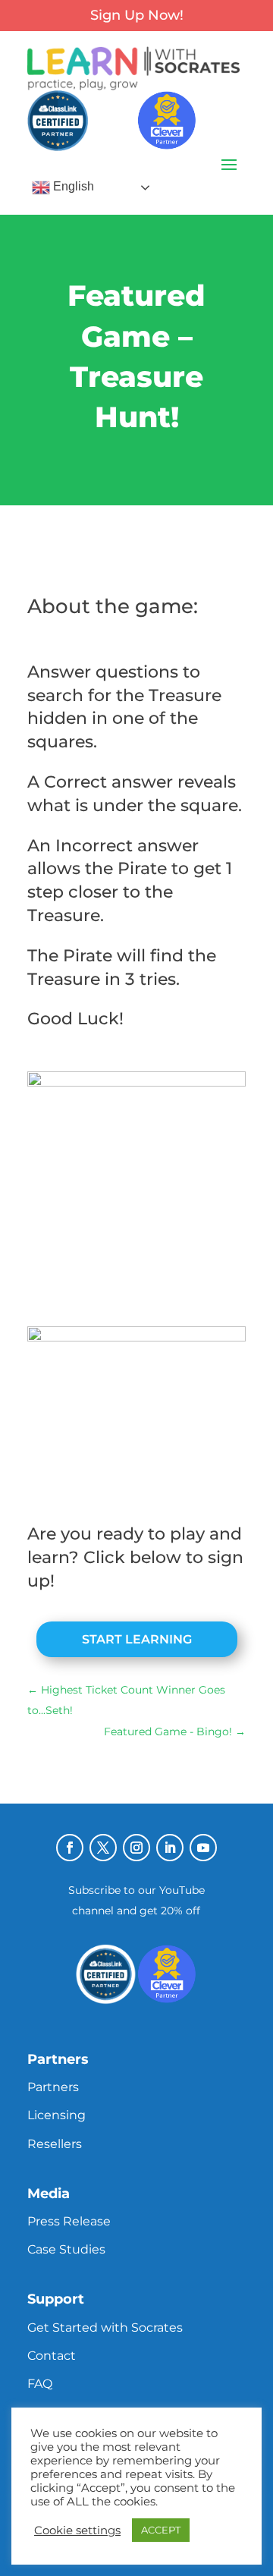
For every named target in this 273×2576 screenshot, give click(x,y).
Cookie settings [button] (77, 2530)
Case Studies (66, 2249)
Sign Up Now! (137, 15)
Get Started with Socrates (105, 2328)
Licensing (56, 2115)
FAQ (40, 2384)
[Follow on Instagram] (136, 1848)
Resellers (55, 2144)
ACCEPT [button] (161, 2530)
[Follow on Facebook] (70, 1848)
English (72, 187)
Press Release (69, 2221)
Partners (53, 2087)
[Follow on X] (103, 1848)
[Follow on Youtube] (203, 1848)
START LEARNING (137, 1639)
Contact (52, 2356)
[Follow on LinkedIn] (170, 1848)
